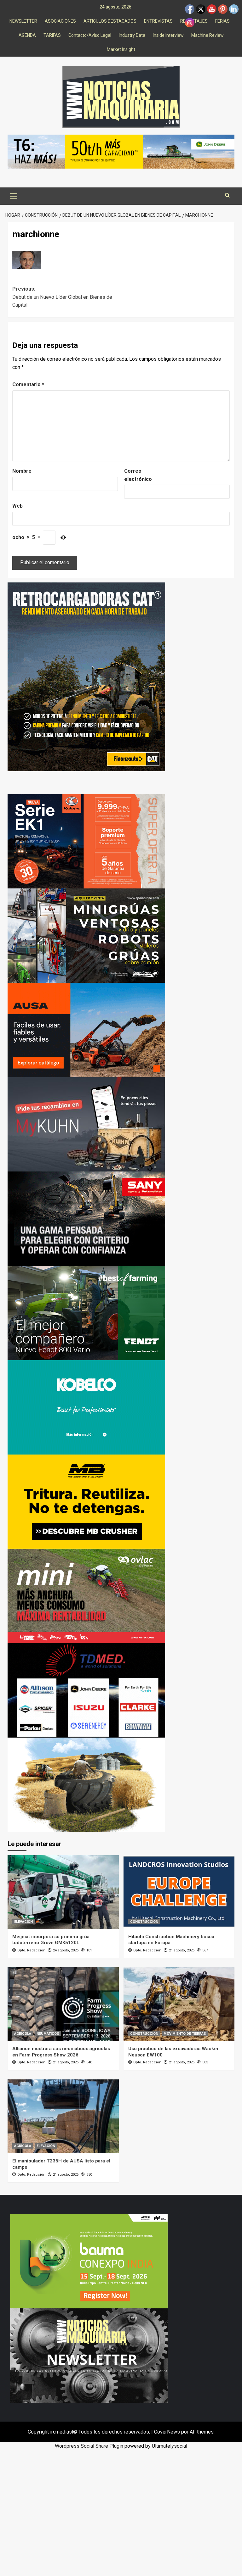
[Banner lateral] (86, 1124)
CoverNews (167, 2432)
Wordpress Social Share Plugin (90, 2446)
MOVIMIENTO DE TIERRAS (185, 2034)
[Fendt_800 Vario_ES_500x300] (86, 1313)
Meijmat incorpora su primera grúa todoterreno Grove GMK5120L (51, 1940)
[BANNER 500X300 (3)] (86, 935)
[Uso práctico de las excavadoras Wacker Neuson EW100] (179, 2004)
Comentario (28, 384)
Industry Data (132, 35)
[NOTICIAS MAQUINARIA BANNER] (86, 1596)
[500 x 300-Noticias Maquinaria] (89, 2261)
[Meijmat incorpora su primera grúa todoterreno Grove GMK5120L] (63, 1892)
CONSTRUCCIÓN (144, 1922)
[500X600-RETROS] (86, 676)
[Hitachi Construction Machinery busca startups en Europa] (179, 1892)
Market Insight (121, 49)
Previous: (62, 297)
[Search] (227, 195)
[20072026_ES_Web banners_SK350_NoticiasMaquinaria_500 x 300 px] (86, 1407)
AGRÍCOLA (23, 2034)
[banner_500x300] (86, 841)
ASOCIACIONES (60, 21)
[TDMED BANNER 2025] (86, 1690)
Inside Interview (168, 35)
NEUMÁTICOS (48, 2034)
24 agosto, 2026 (66, 1950)
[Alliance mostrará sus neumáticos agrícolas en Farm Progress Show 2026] (63, 2004)
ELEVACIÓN (23, 1922)
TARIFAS (52, 35)
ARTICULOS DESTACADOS (110, 21)
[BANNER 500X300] (89, 2355)
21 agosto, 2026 (182, 1950)
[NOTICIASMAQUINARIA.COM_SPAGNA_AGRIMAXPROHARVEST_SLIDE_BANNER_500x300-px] (86, 1784)
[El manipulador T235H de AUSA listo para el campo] (63, 2116)
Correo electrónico (138, 475)
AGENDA (27, 35)
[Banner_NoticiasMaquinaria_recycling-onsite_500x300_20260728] (86, 1501)
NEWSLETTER (23, 21)
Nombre (22, 471)
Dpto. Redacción (31, 1950)
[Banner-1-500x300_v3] (86, 1029)
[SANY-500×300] (86, 1218)
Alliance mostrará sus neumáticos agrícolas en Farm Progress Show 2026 (61, 2052)
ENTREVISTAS (158, 21)
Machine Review (207, 35)
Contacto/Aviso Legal (90, 35)
